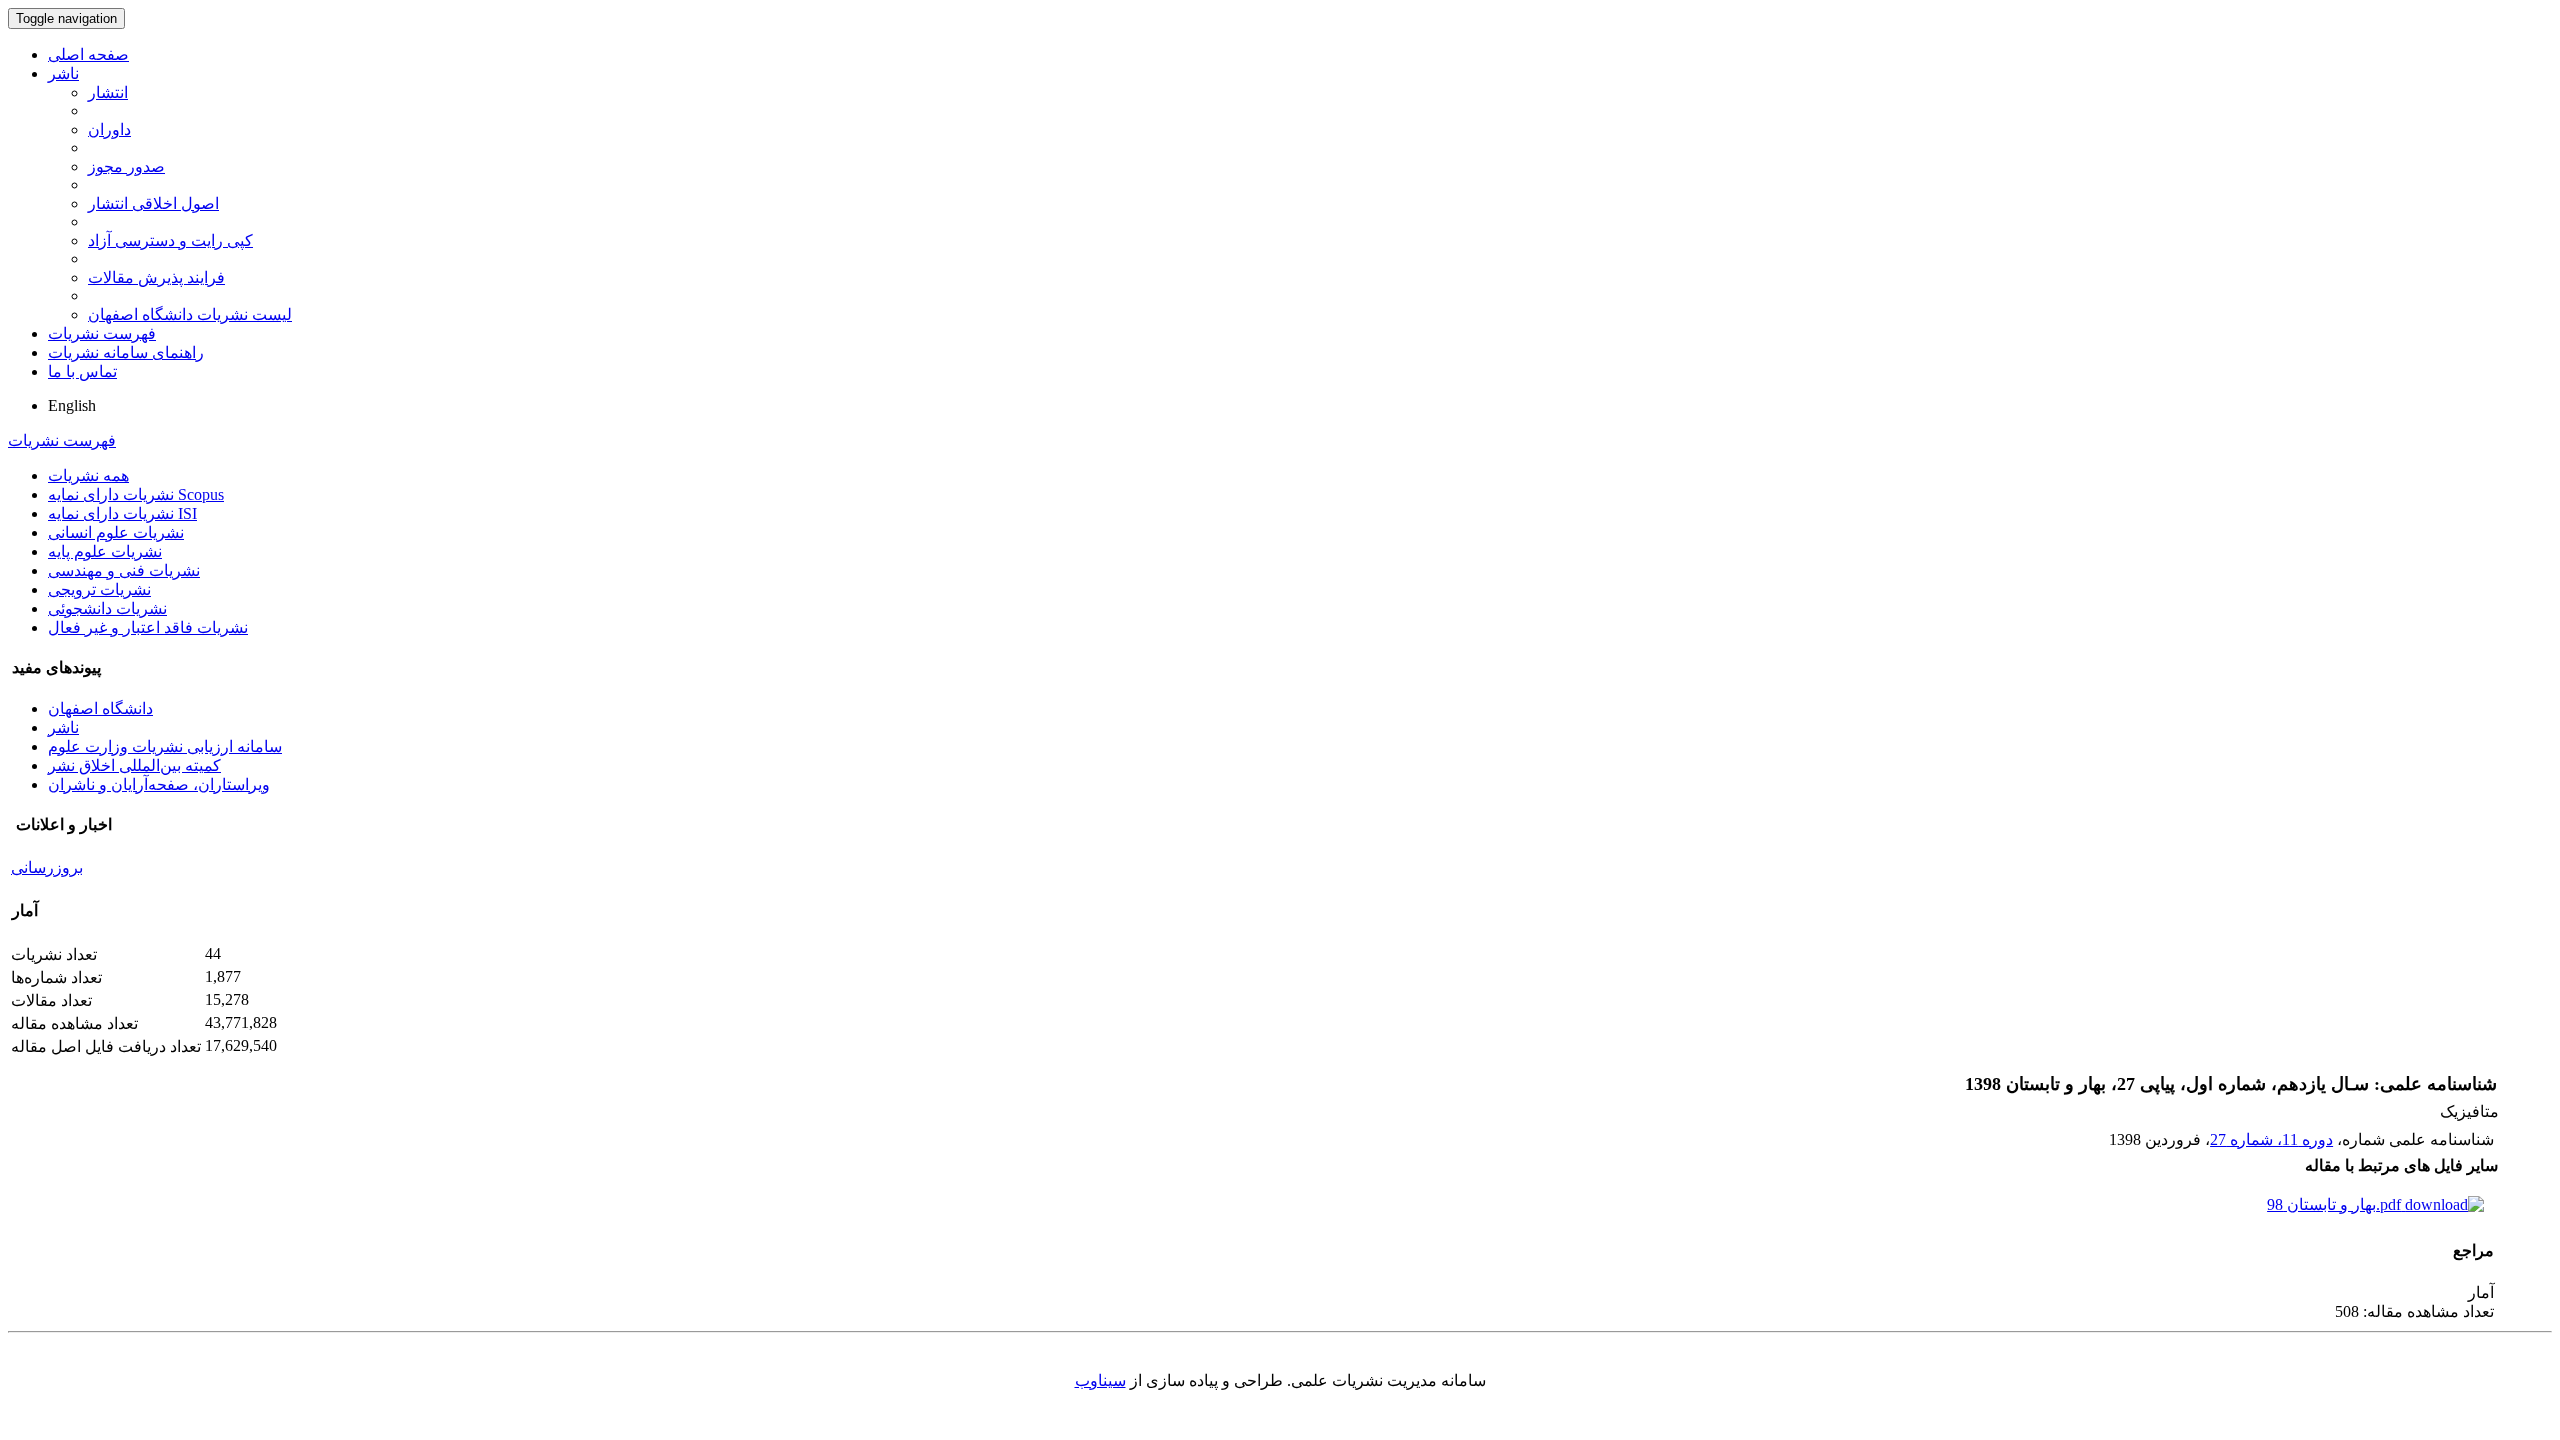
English (72, 405)
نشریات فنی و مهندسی (124, 570)
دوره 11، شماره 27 (2271, 1139)
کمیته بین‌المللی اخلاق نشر (134, 765)
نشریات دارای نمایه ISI (122, 513)
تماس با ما (82, 371)
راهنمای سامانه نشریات (126, 352)
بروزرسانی (47, 867)
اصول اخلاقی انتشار (153, 203)
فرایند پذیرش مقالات (156, 277)
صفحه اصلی (88, 54)
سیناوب (1100, 1380)
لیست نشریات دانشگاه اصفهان (190, 314)
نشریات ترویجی (99, 589)
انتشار (108, 92)
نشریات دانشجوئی (107, 608)
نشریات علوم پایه (105, 551)
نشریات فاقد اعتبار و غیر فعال (148, 627)
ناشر (63, 73)
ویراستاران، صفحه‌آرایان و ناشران (159, 784)
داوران (109, 129)
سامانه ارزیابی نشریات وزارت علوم (165, 746)
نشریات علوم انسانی (116, 532)
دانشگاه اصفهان (100, 708)
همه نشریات (88, 475)
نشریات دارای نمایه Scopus (136, 494)
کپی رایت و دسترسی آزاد (170, 240)
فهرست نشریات (102, 333)
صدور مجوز (126, 166)
